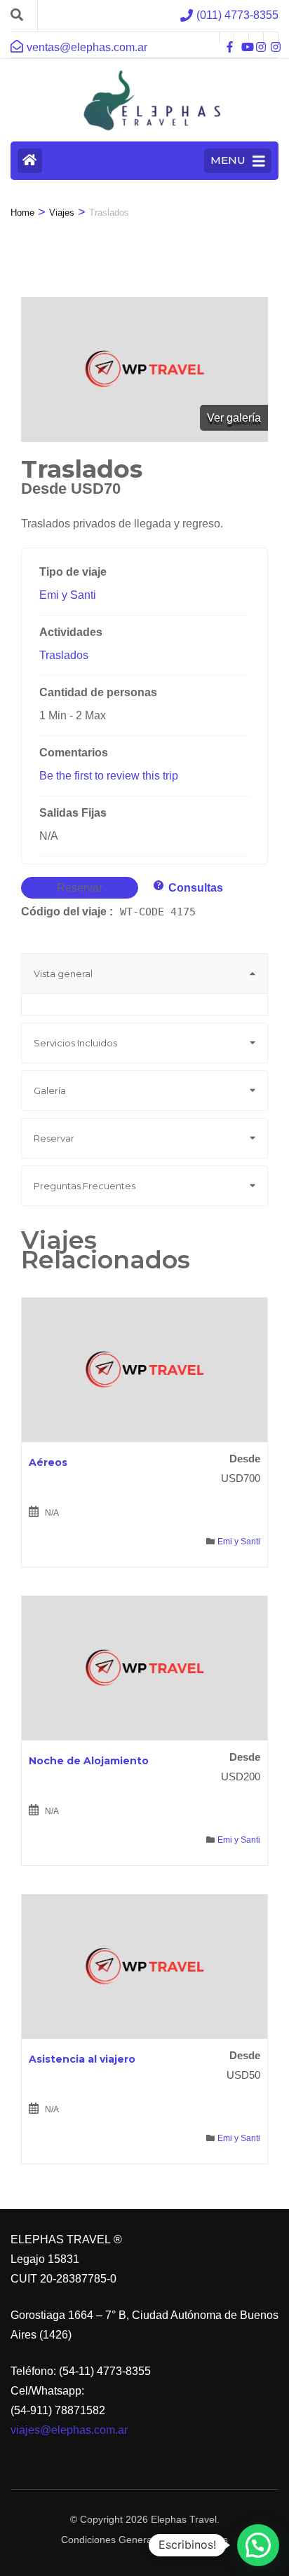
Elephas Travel (184, 2519)
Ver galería (234, 418)
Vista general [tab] (63, 974)
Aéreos (48, 1462)
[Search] (17, 15)
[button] (258, 2545)
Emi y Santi (68, 595)
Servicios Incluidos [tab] (75, 1043)
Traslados (64, 655)
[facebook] (227, 38)
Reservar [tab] (54, 1138)
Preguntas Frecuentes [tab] (85, 1186)
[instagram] (256, 38)
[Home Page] (30, 161)
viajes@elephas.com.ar (69, 2430)
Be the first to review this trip (109, 776)
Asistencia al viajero (82, 2059)
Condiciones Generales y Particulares (144, 2540)
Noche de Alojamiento (89, 1761)
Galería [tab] (50, 1090)
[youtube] (241, 38)
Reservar (80, 888)
